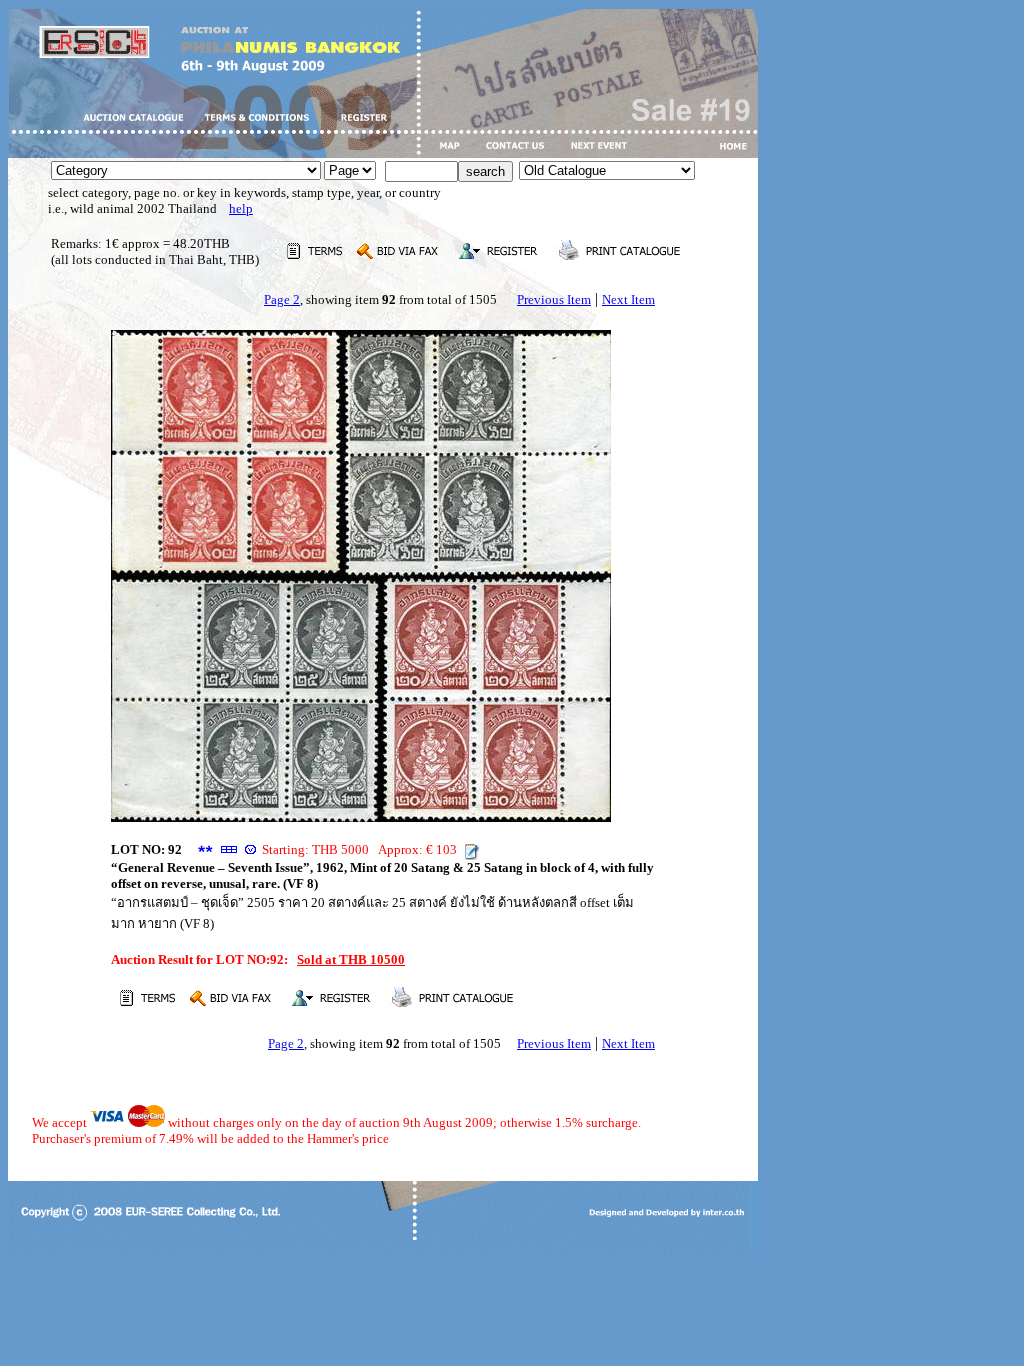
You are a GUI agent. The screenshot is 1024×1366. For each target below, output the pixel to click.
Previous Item (554, 299)
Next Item (628, 299)
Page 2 (282, 299)
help (241, 208)
